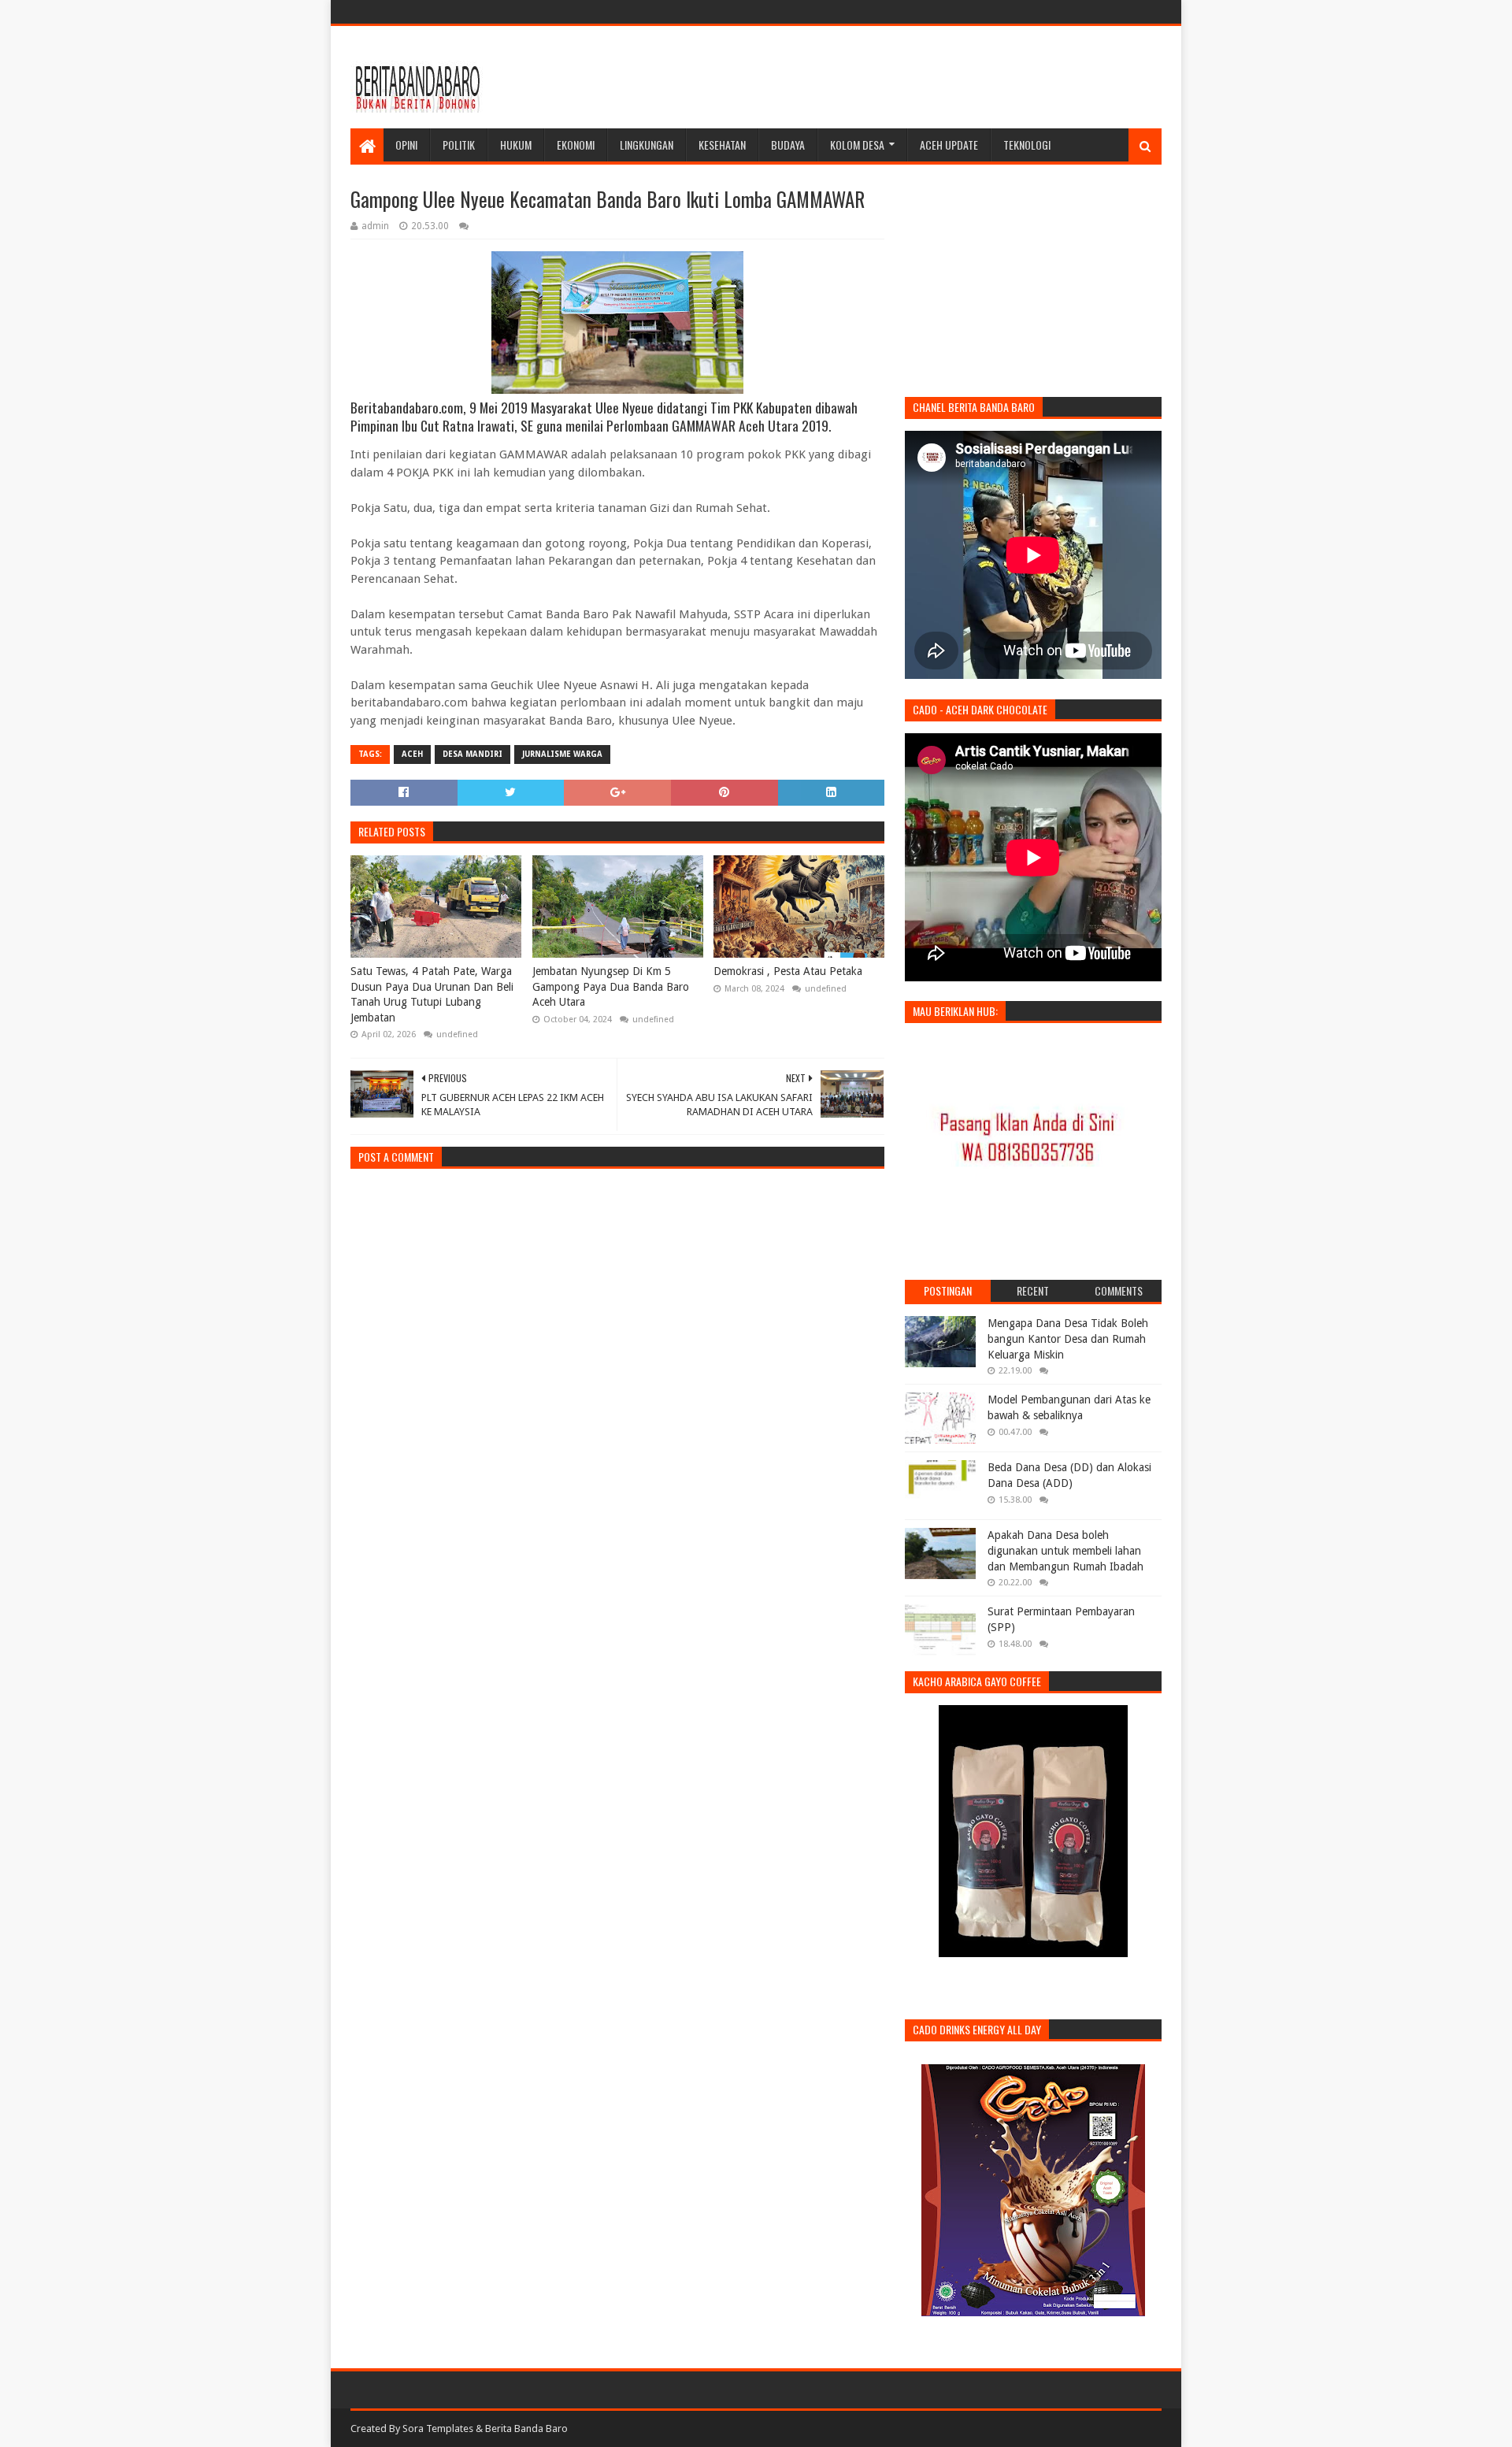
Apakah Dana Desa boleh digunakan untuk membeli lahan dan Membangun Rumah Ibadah (1065, 1550)
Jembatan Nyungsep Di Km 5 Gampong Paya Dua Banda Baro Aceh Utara (611, 986)
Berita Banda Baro (526, 2428)
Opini (406, 145)
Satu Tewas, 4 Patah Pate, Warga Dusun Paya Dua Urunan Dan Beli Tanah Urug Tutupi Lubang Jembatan (432, 994)
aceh (412, 754)
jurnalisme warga (562, 754)
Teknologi (1027, 145)
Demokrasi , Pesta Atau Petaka (788, 971)
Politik (459, 145)
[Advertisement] (875, 77)
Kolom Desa (857, 145)
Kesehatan (722, 145)
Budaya (788, 145)
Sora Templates (438, 2428)
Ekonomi (576, 145)
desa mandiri (472, 754)
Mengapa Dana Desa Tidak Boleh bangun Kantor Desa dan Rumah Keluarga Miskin (1068, 1338)
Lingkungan (647, 145)
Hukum (516, 145)
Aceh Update (949, 145)
